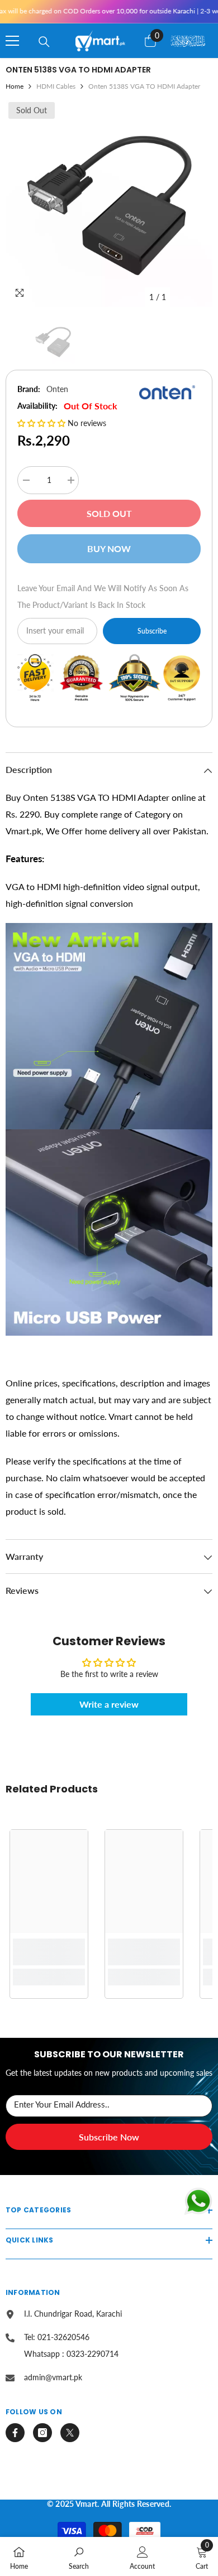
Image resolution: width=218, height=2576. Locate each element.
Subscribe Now (109, 2137)
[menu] (12, 41)
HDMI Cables (56, 86)
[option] (109, 204)
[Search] (44, 42)
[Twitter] (70, 2433)
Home (15, 86)
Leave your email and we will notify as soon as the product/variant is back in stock (103, 596)
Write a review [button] (109, 1704)
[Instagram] (42, 2433)
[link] (49, 1952)
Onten (57, 389)
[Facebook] (15, 2433)
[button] (42, 423)
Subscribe (152, 631)
